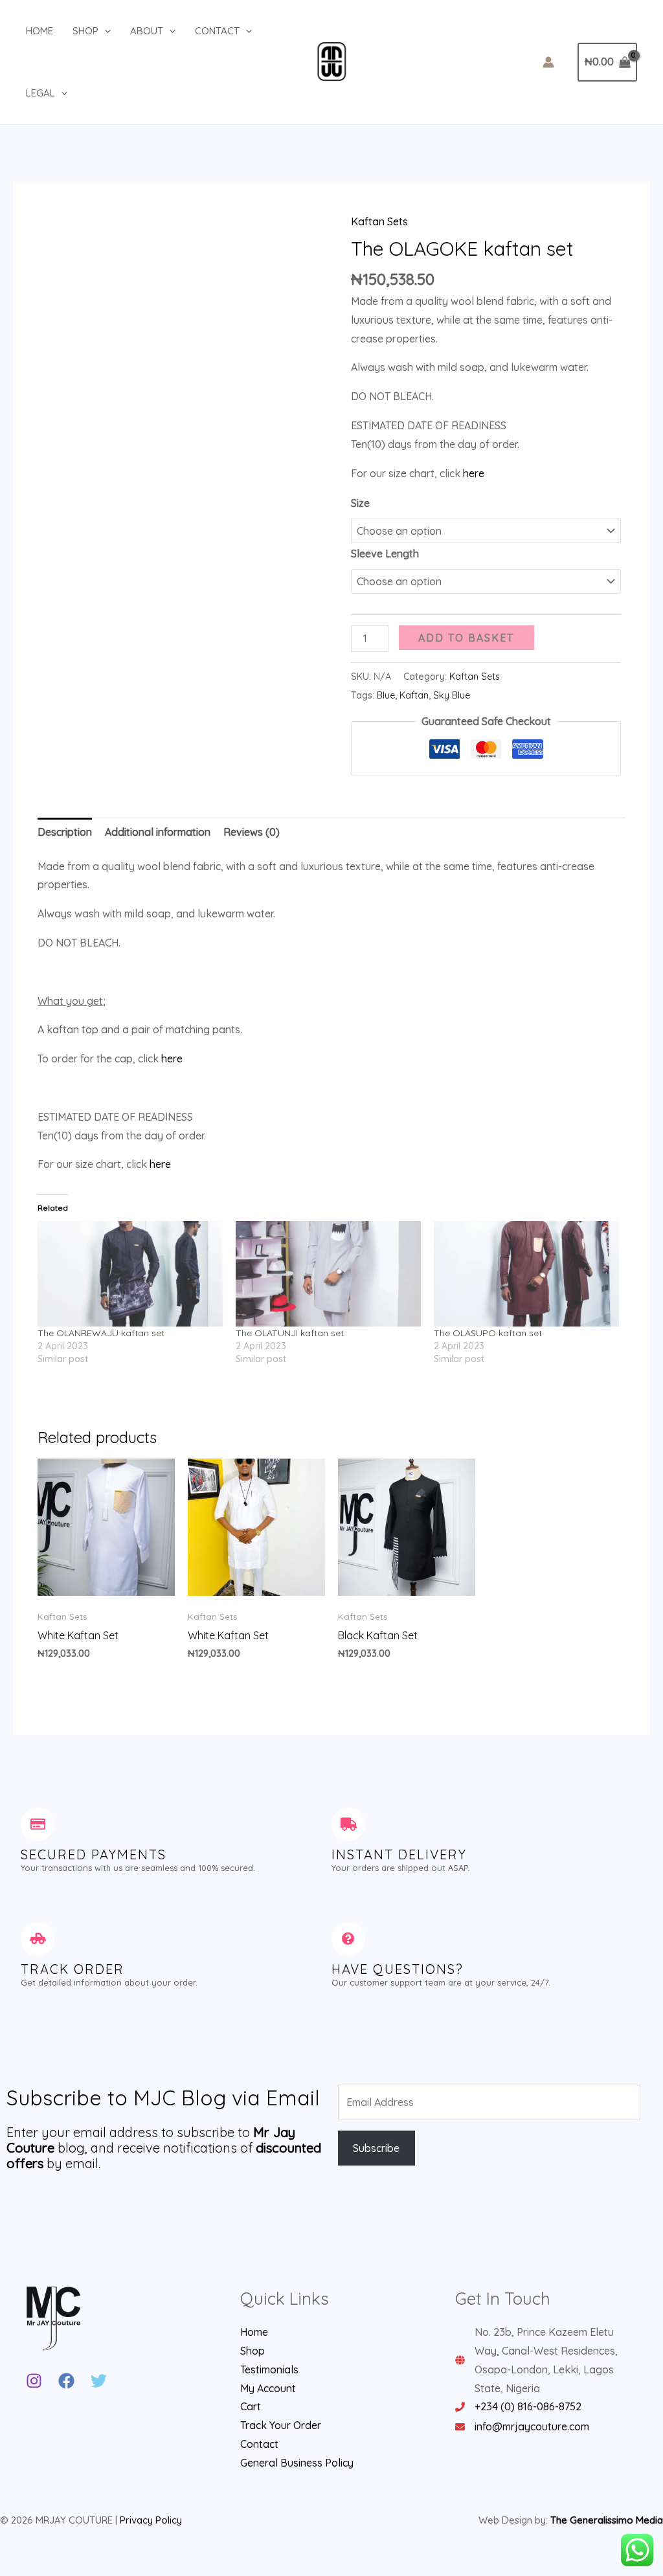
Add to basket (466, 638)
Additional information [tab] (158, 832)
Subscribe (376, 2148)
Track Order (73, 1969)
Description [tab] (65, 832)
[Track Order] (38, 1939)
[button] (105, 31)
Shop (85, 31)
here (474, 473)
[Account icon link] (548, 62)
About (147, 31)
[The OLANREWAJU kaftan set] (130, 1274)
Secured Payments (94, 1854)
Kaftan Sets (379, 221)
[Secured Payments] (38, 1824)
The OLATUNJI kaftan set (290, 1333)
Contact (217, 31)
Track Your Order (281, 2425)
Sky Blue (452, 695)
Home (39, 31)
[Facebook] (66, 2381)
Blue (386, 695)
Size (360, 503)
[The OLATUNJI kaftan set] (328, 1274)
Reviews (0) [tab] (252, 832)
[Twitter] (99, 2381)
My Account (268, 2388)
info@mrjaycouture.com (532, 2426)
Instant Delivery (399, 1854)
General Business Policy (297, 2463)
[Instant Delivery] (348, 1824)
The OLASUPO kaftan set (488, 1333)
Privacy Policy (151, 2520)
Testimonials (269, 2369)
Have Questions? (398, 1969)
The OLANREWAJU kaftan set (101, 1333)
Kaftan (414, 695)
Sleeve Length (385, 554)
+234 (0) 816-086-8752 (528, 2406)
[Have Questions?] (348, 1939)
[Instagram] (34, 2381)
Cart (251, 2406)
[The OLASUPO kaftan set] (526, 1274)
